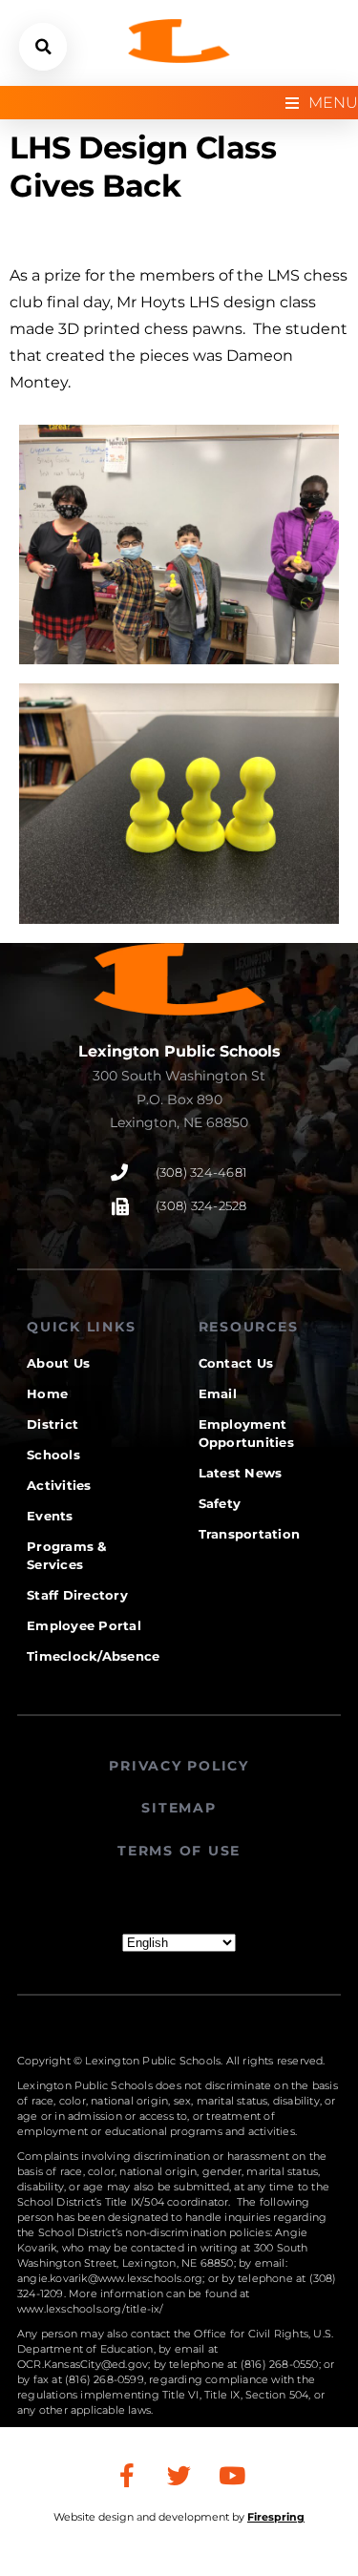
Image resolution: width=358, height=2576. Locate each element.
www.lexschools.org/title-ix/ (91, 2309)
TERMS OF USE (179, 1851)
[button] (43, 47)
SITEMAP (179, 1808)
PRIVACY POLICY (179, 1766)
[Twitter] (179, 2475)
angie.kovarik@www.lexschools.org (110, 2278)
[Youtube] (232, 2475)
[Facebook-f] (127, 2475)
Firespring (276, 2517)
